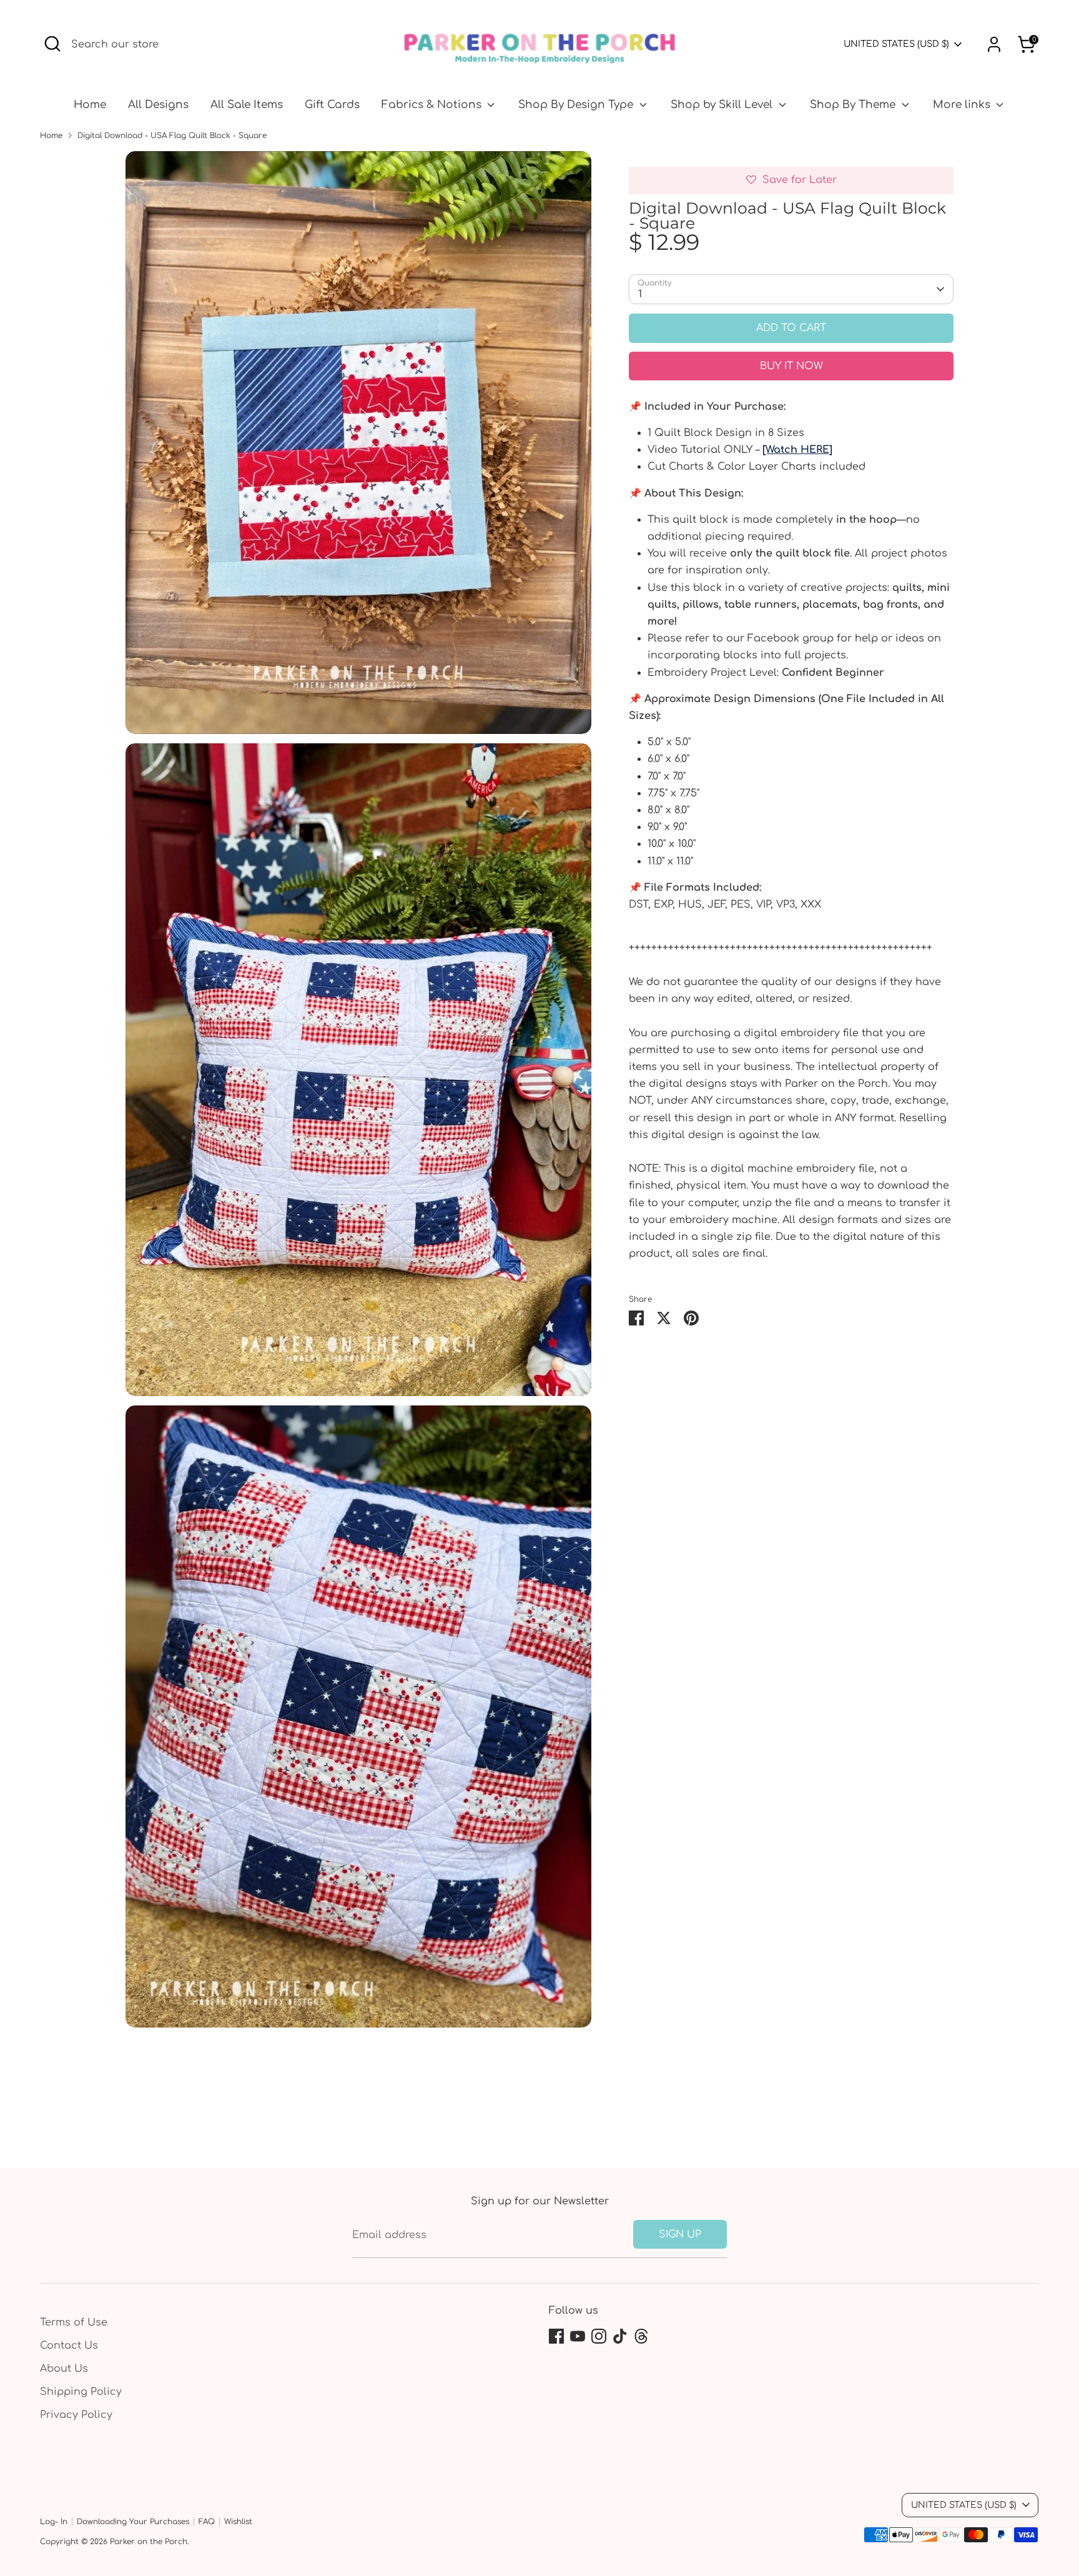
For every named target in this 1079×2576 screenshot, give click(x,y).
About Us (64, 2369)
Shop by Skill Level (723, 105)
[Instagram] (599, 2336)
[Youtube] (578, 2336)
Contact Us (69, 2346)
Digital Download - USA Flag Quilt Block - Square (172, 136)
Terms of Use (74, 2322)
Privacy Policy (76, 2415)
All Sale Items (247, 105)
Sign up (680, 2234)
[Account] (994, 44)
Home (90, 105)
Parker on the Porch (149, 2542)
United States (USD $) (896, 44)
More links (963, 105)
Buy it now (791, 366)
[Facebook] (556, 2336)
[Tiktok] (620, 2336)
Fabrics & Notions (433, 105)
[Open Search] (52, 44)
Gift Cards (332, 105)
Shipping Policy (81, 2392)
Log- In (54, 2522)
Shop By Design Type (577, 105)
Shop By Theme (854, 105)
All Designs (158, 105)
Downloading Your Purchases (133, 2522)
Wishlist (238, 2522)
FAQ (207, 2522)
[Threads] (641, 2336)
